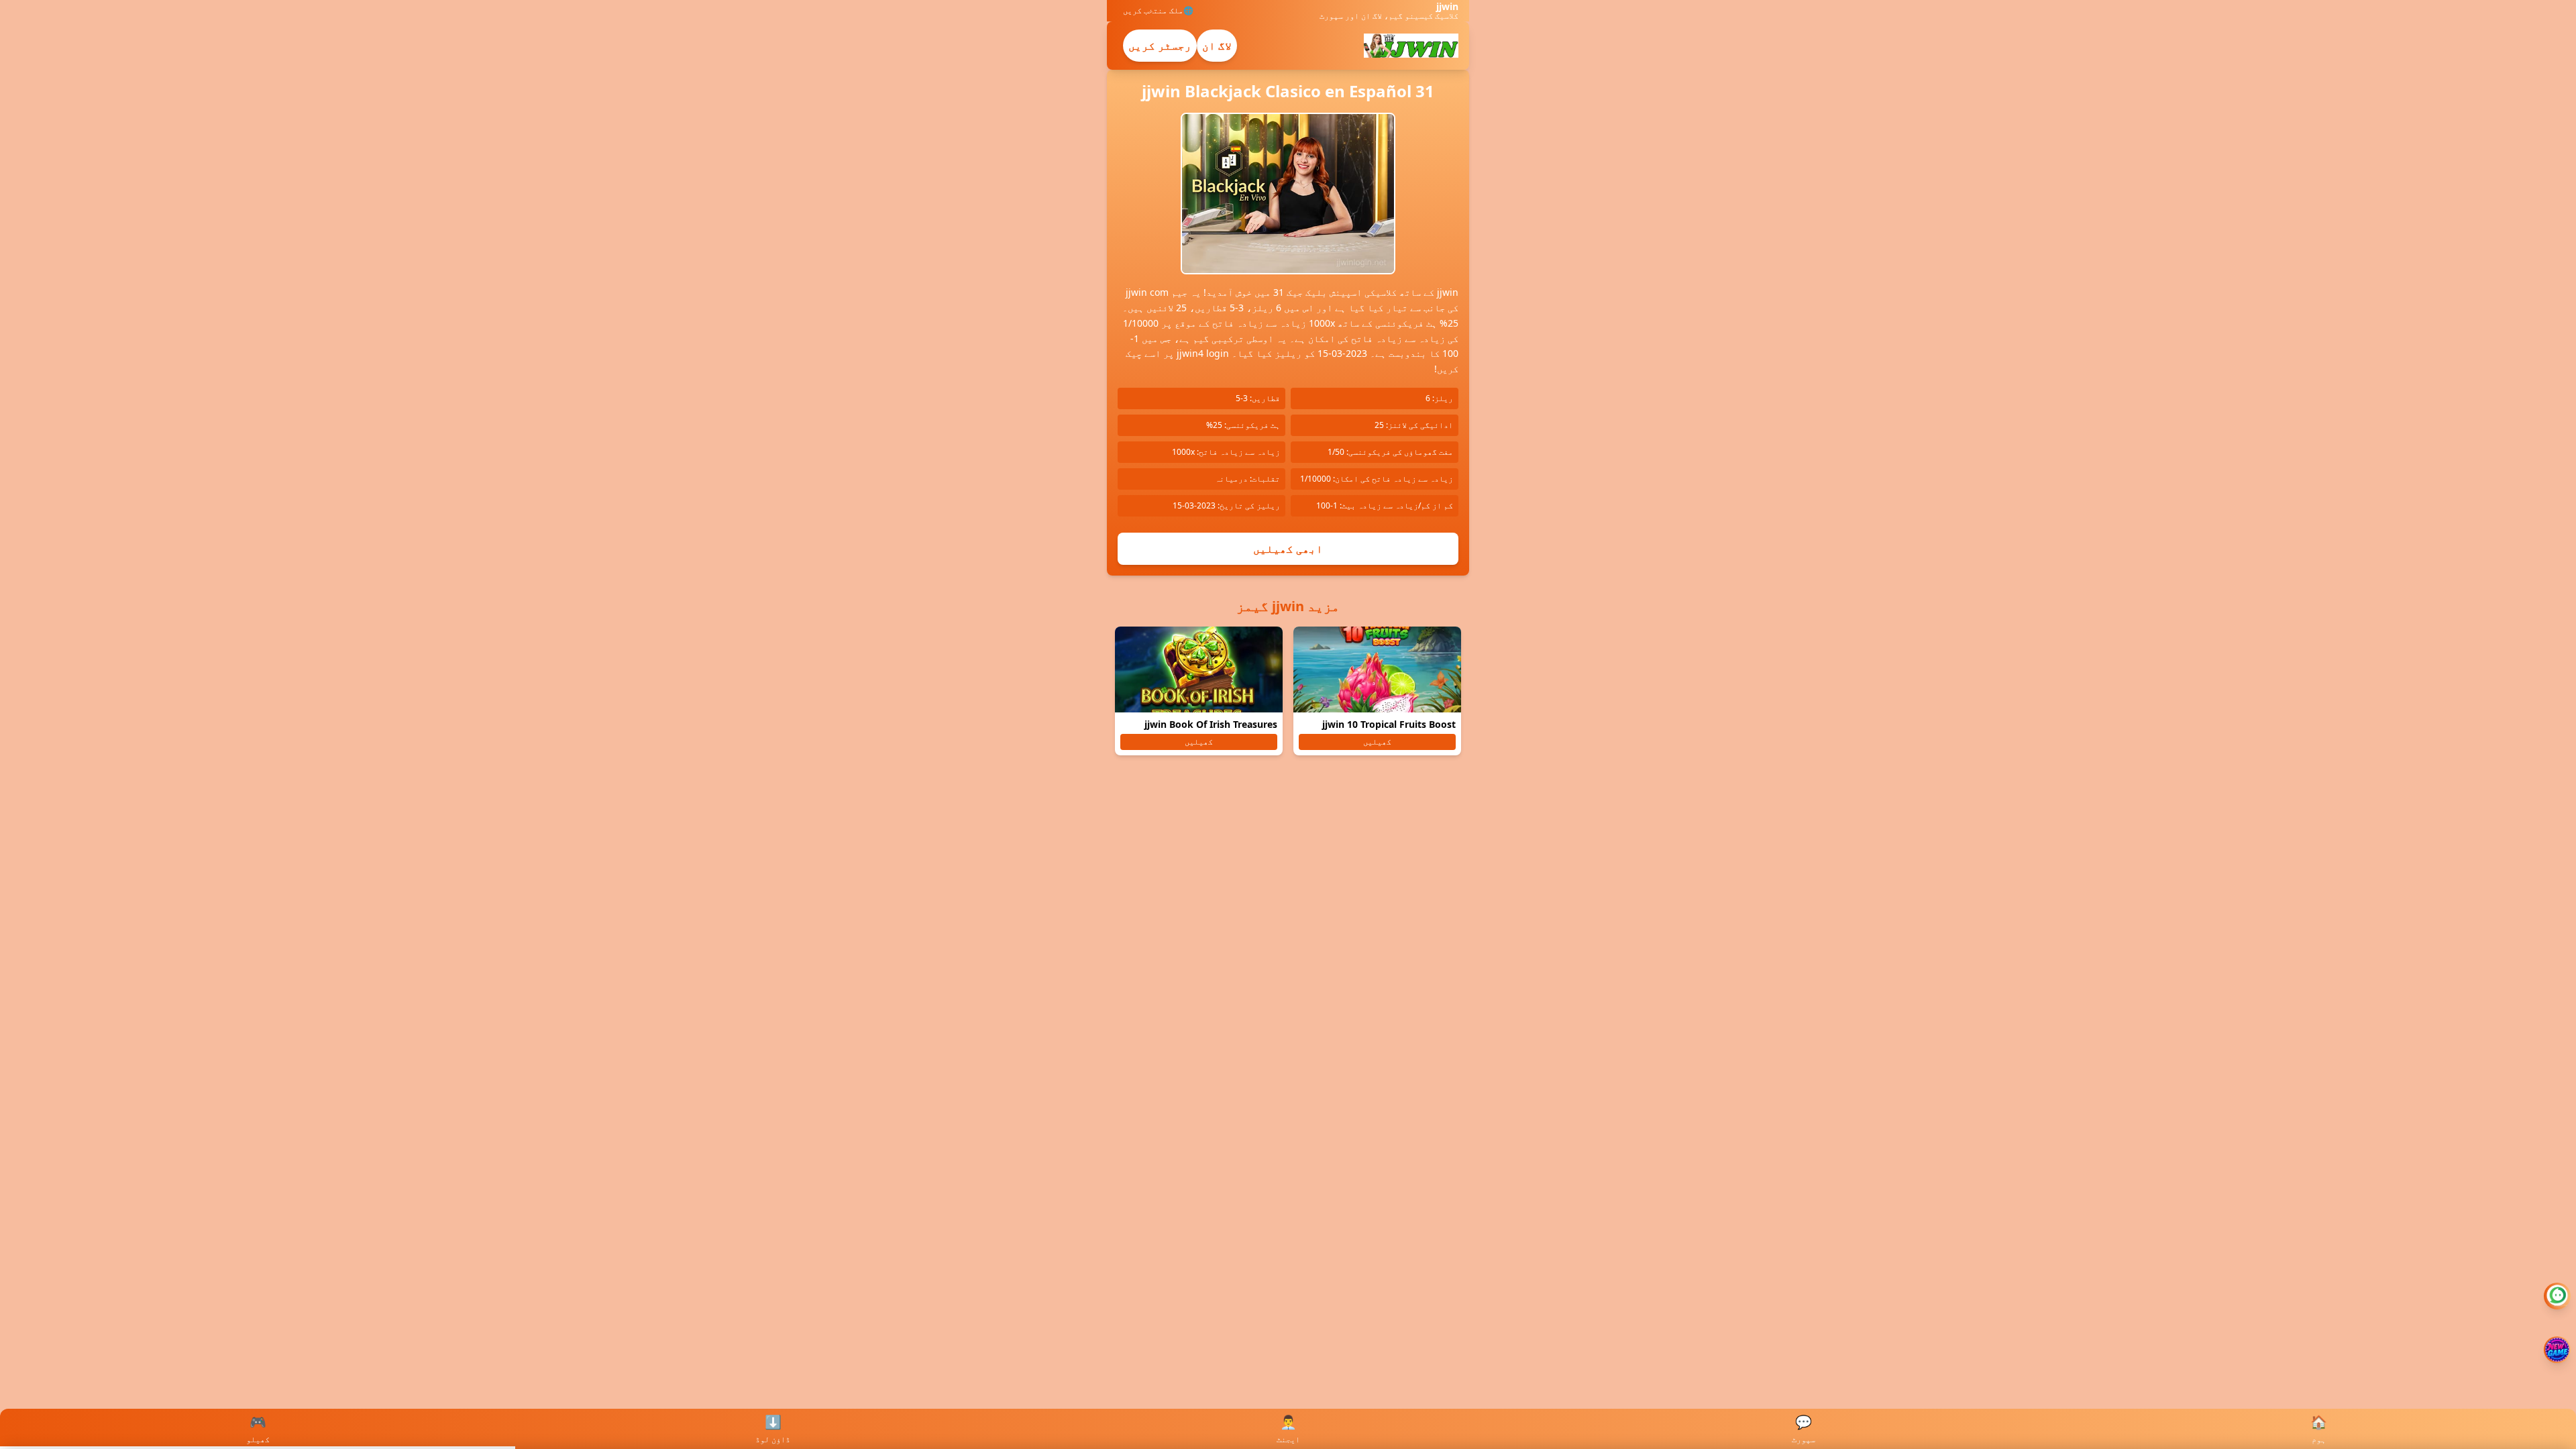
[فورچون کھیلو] (2557, 1350)
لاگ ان (1217, 46)
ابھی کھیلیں (1288, 549)
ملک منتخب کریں (1153, 11)
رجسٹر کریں (1160, 46)
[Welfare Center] (2557, 1296)
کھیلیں (1377, 742)
